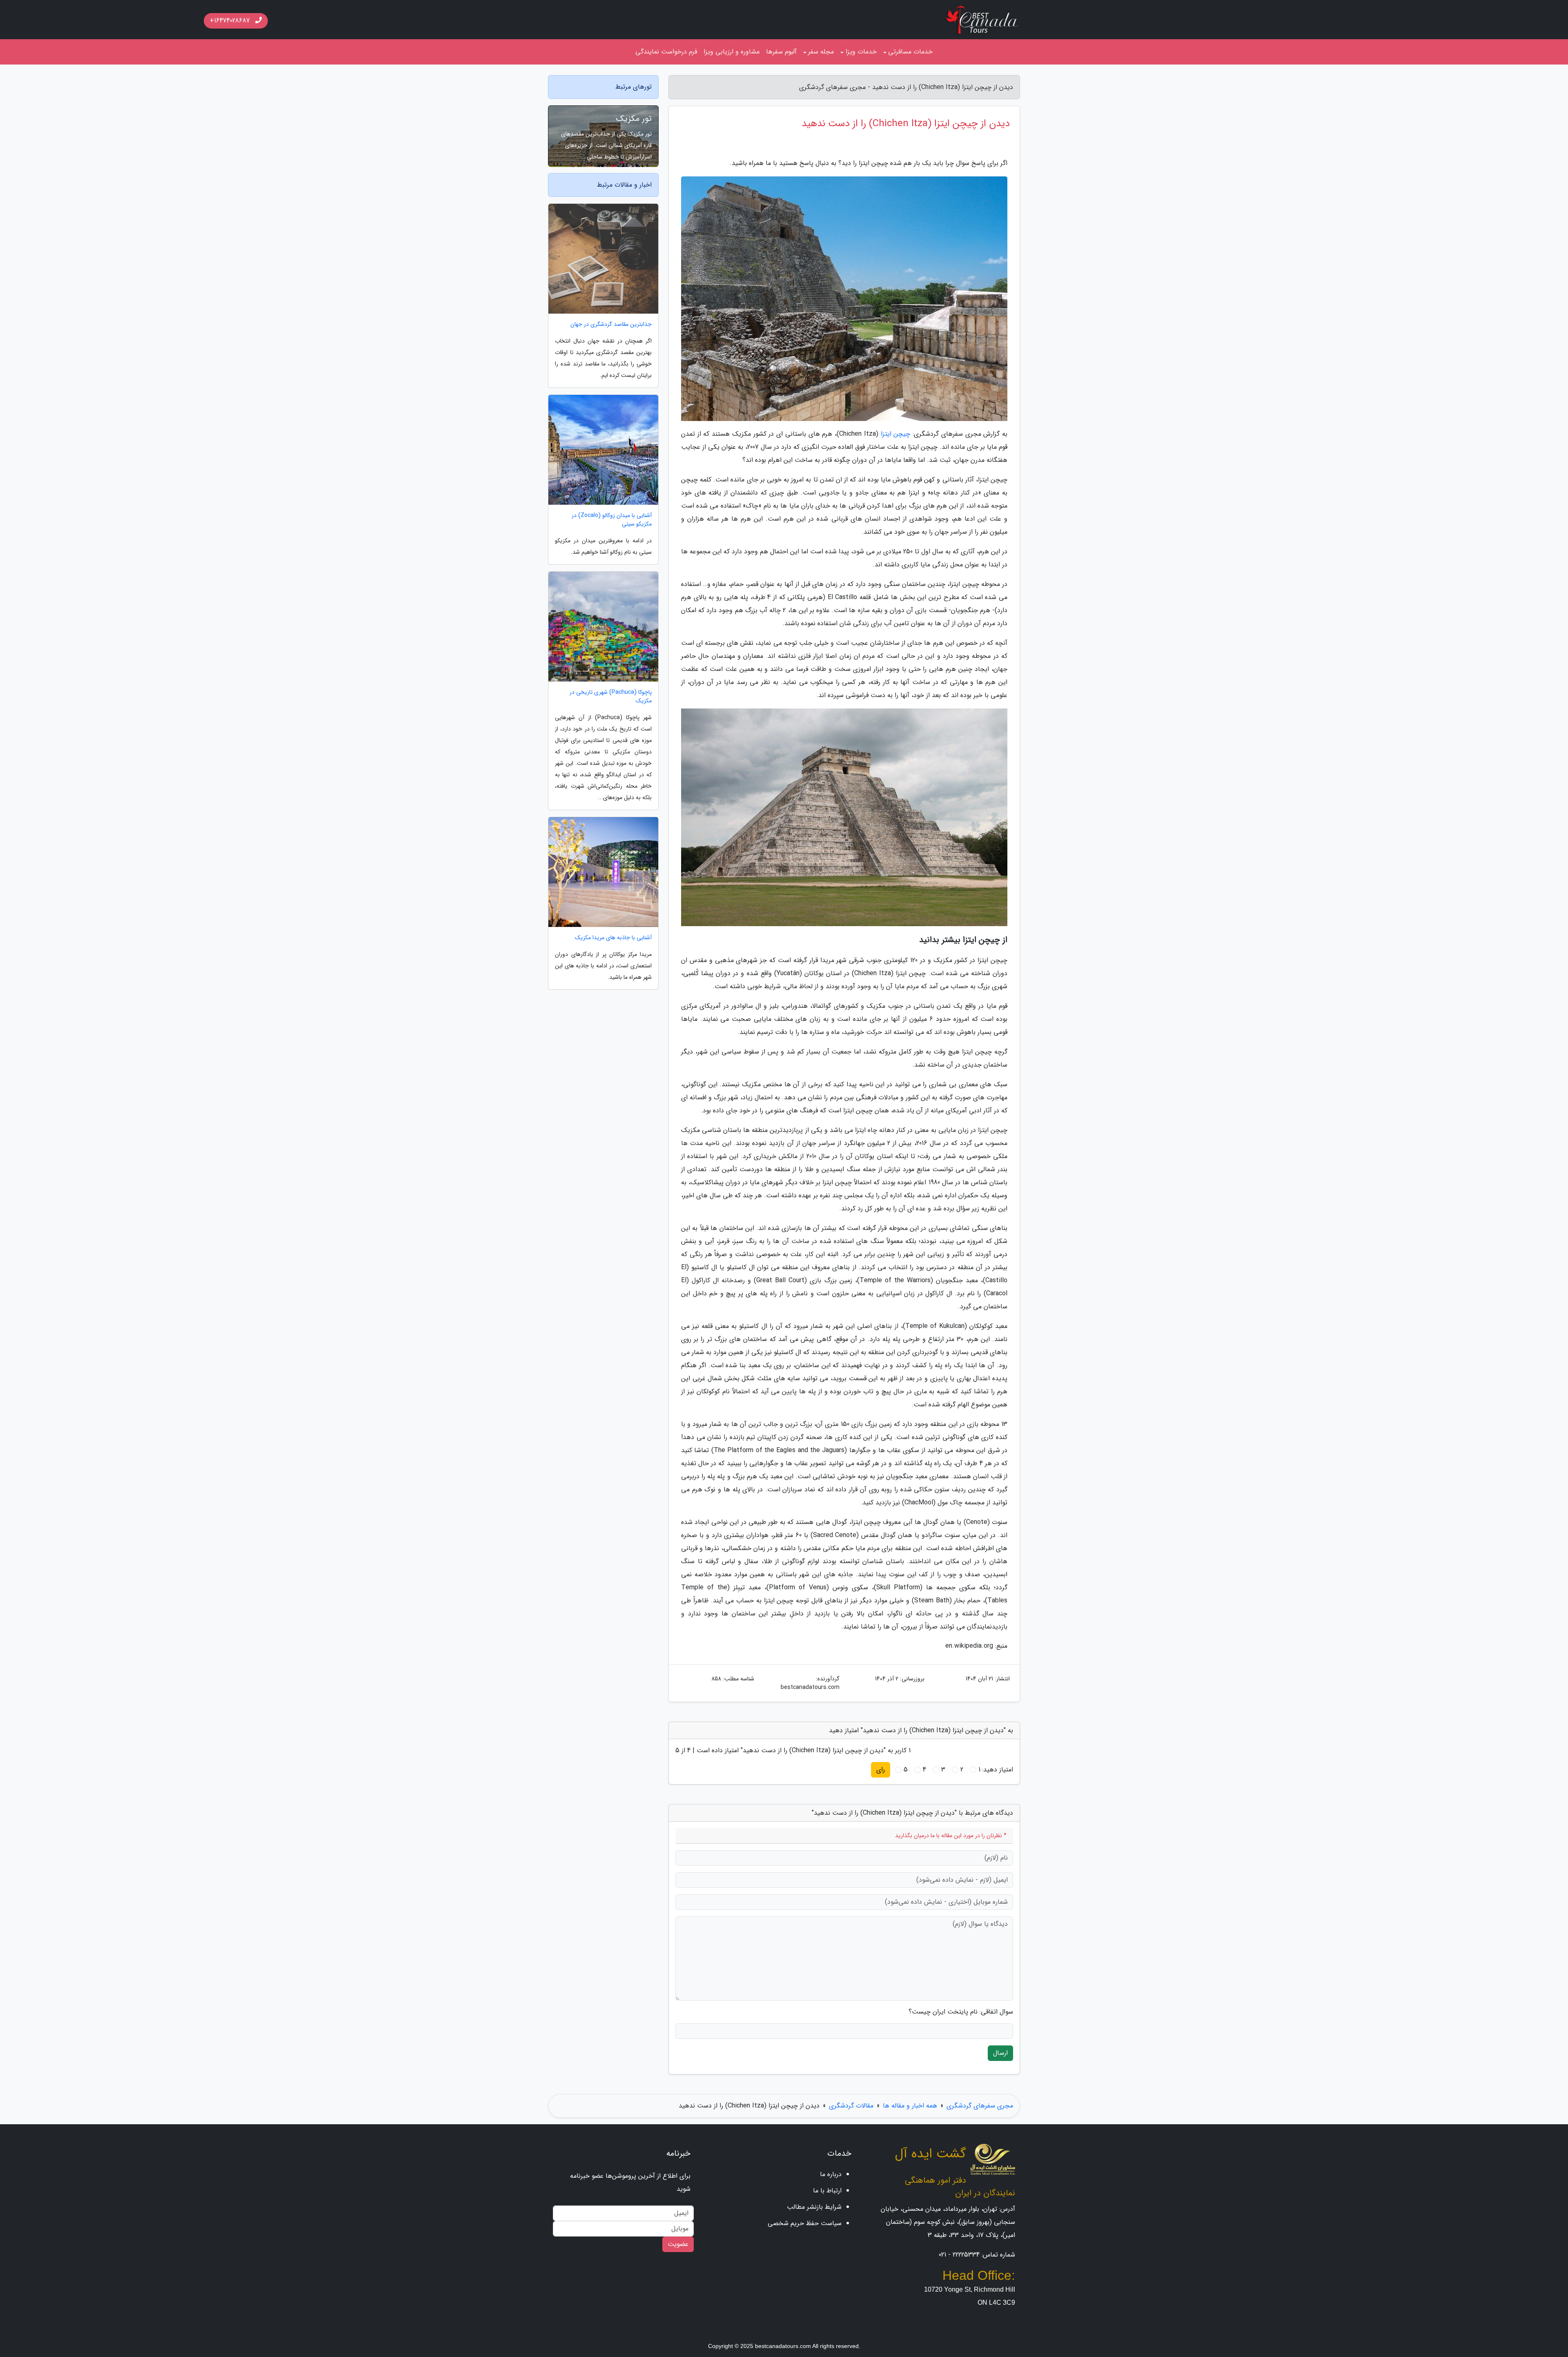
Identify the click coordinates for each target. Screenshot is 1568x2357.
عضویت (678, 2244)
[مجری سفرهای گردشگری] (982, 19)
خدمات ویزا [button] (861, 52)
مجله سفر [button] (821, 52)
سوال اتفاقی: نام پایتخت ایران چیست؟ (961, 2012)
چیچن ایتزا (896, 434)
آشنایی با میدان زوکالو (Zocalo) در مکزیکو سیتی (612, 520)
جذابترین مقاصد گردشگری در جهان (611, 324)
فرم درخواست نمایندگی (666, 52)
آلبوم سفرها (781, 52)
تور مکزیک (634, 119)
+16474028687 (231, 21)
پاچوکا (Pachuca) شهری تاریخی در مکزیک (611, 697)
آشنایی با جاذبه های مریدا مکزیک (613, 938)
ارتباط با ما (827, 2191)
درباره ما (831, 2174)
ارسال (1000, 2053)
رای (881, 1770)
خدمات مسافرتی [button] (910, 52)
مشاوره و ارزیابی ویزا (732, 52)
